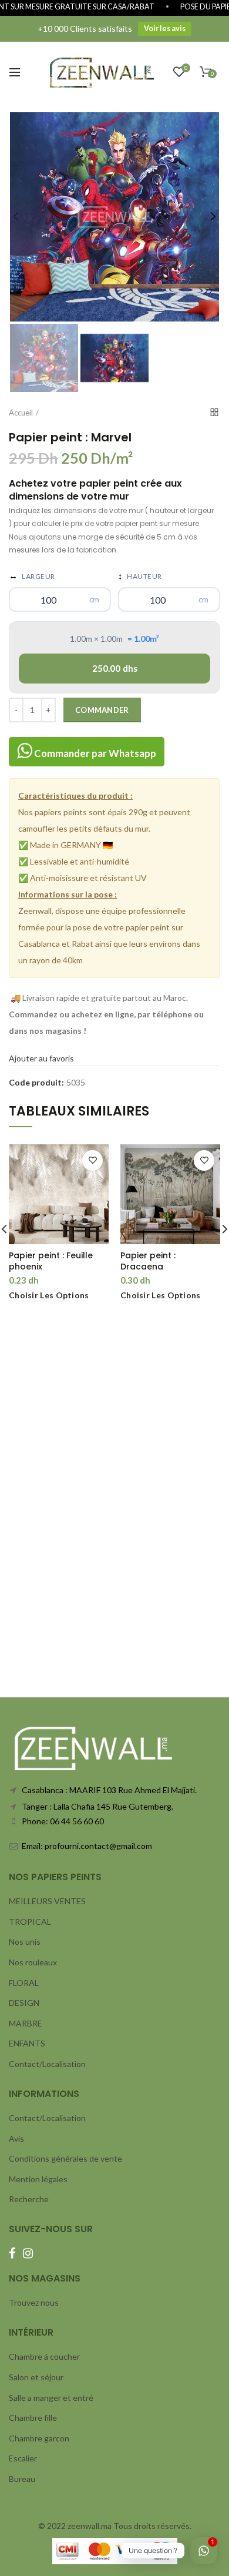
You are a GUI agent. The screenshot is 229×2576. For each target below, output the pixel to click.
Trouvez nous (34, 2302)
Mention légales (38, 2179)
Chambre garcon (39, 2438)
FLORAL (24, 1983)
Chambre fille (33, 2418)
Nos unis (25, 1942)
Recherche (29, 2199)
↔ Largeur (32, 575)
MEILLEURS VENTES (47, 1901)
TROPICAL (30, 1922)
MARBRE (26, 2023)
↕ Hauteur (140, 575)
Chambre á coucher (44, 2356)
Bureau (22, 2479)
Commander (102, 710)
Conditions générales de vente (65, 2158)
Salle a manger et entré (51, 2398)
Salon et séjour (36, 2377)
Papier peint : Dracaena (148, 1261)
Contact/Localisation (47, 2064)
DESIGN (24, 2003)
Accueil (21, 413)
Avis (16, 2138)
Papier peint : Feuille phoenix (51, 1261)
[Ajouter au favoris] (92, 1160)
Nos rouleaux (33, 1962)
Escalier (23, 2458)
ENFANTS (27, 2043)
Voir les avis (165, 29)
